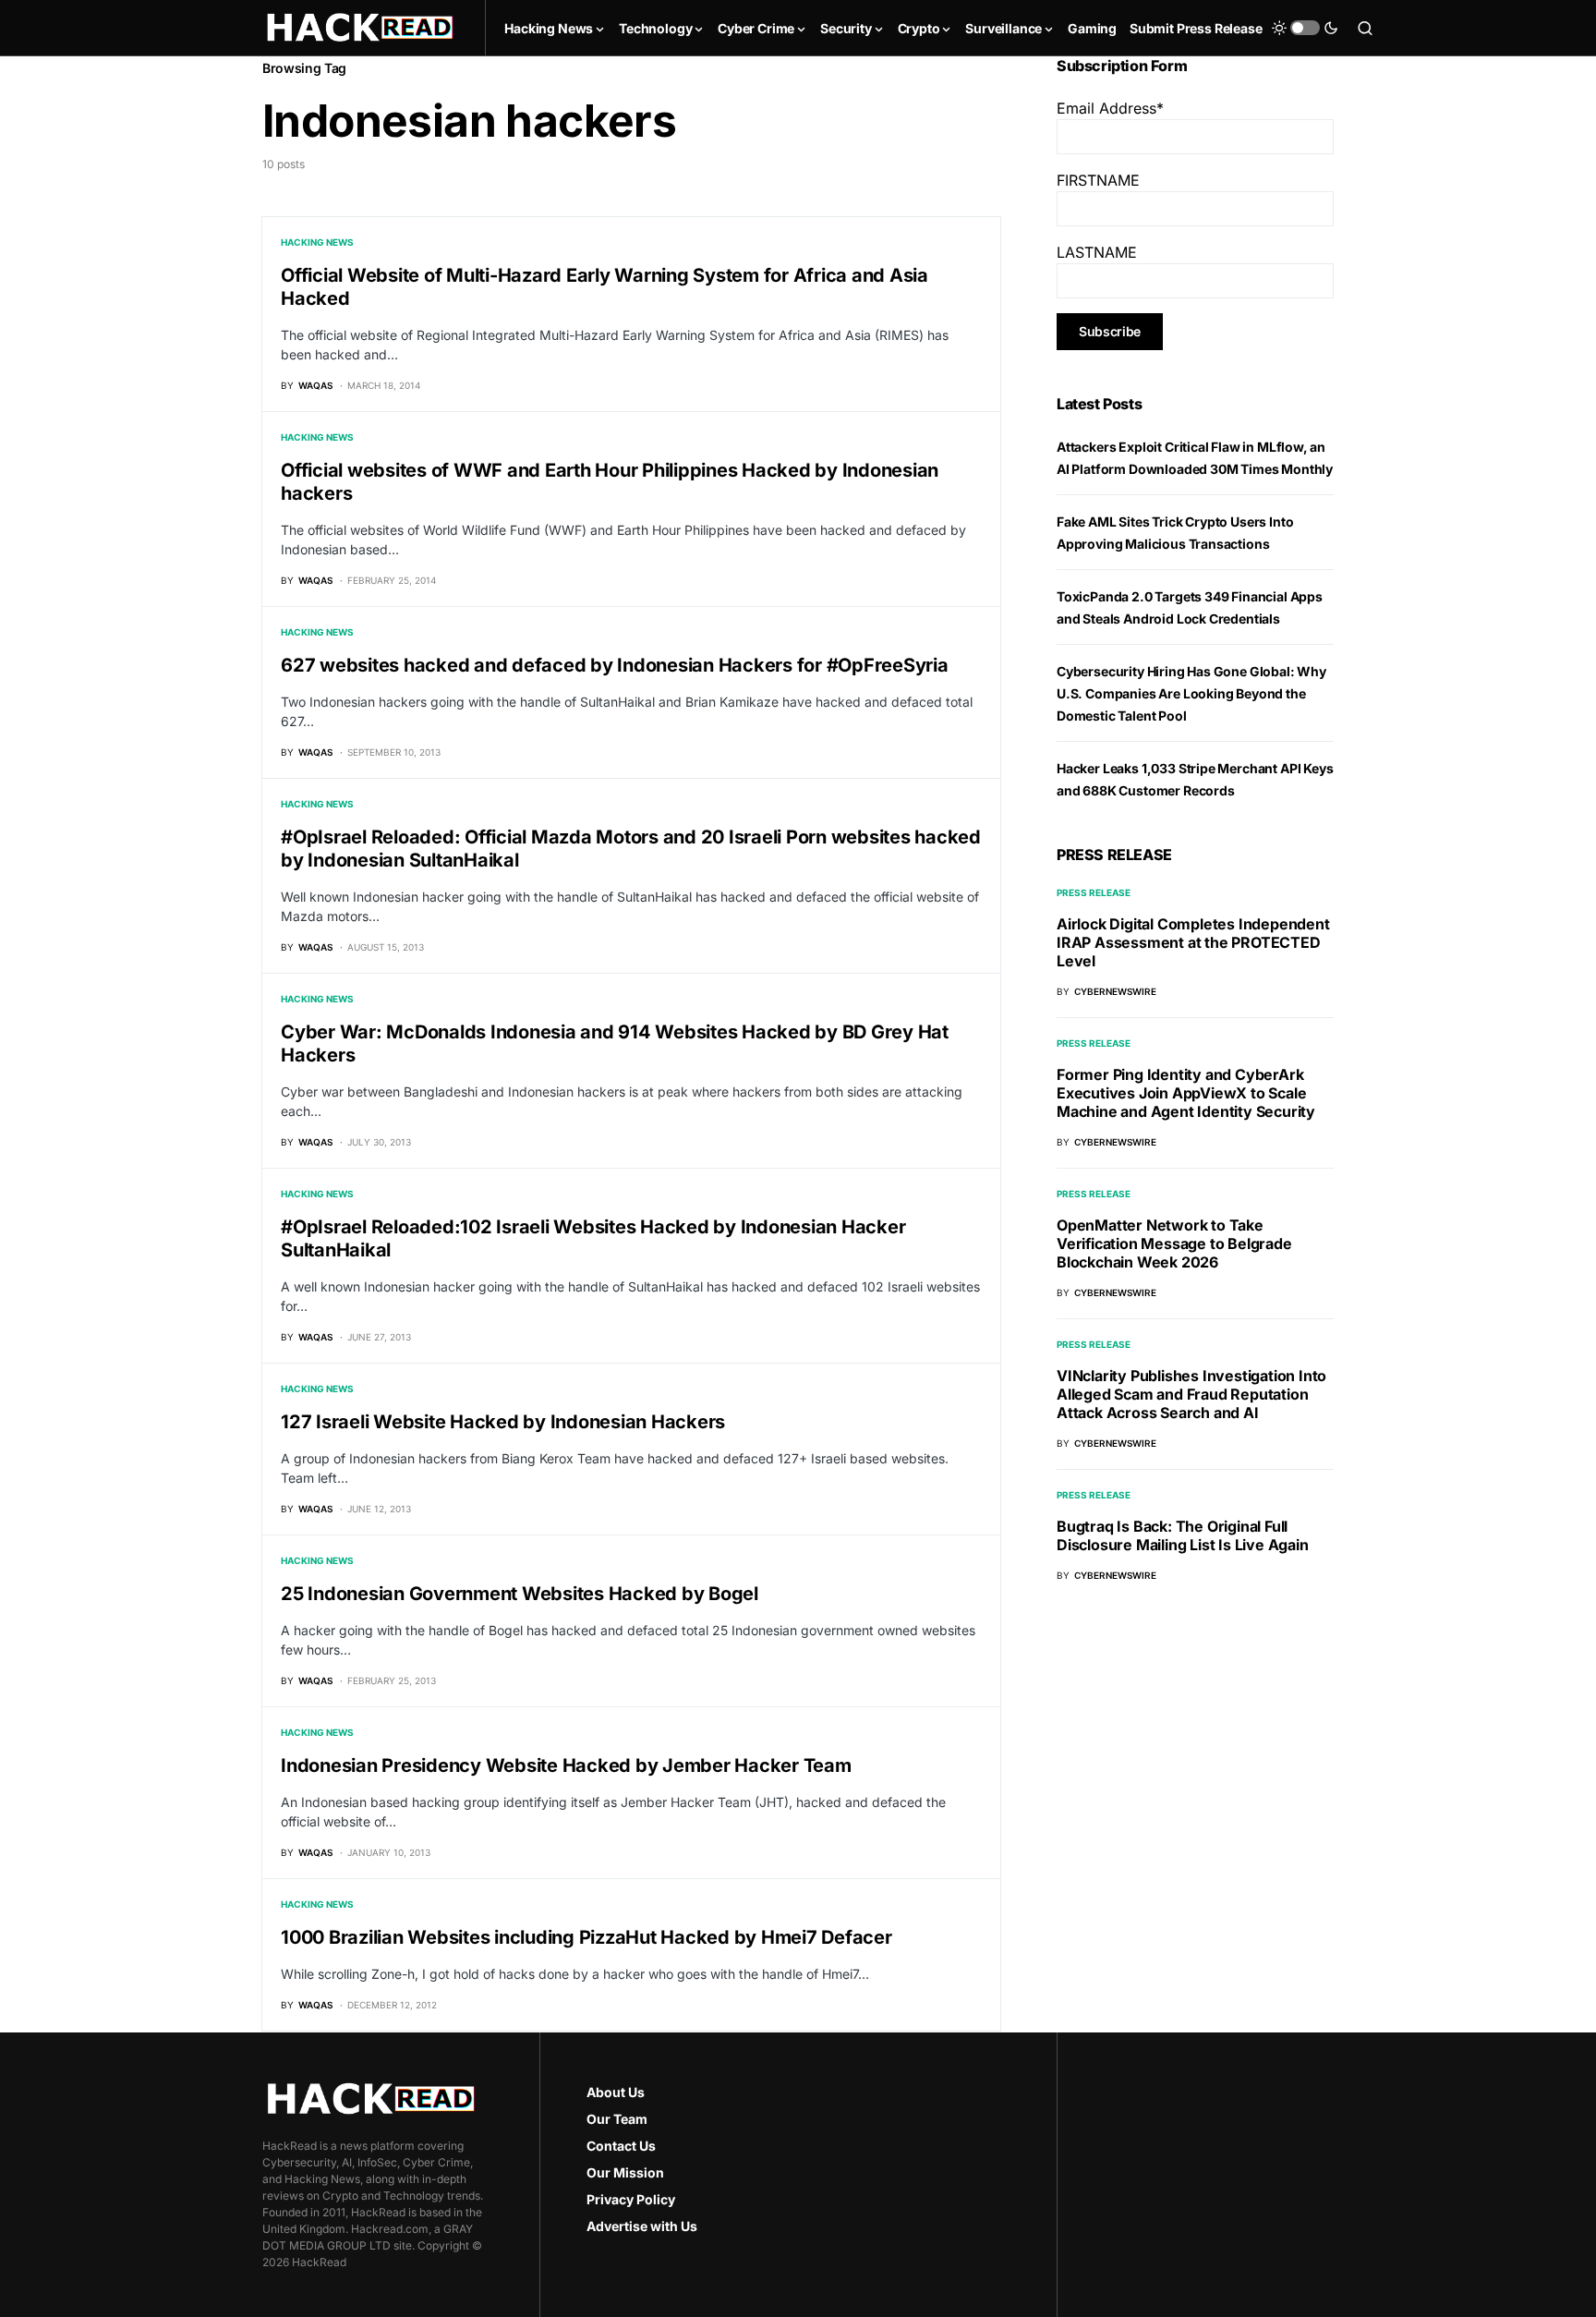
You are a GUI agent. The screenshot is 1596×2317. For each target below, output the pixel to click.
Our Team (617, 2119)
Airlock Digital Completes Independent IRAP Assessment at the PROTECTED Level (1193, 942)
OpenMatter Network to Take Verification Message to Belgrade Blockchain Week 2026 (1174, 1243)
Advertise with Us (642, 2226)
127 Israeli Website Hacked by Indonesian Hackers (503, 1422)
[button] (1305, 28)
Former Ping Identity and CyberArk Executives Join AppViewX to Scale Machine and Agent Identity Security (1186, 1093)
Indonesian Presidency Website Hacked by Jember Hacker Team (566, 1765)
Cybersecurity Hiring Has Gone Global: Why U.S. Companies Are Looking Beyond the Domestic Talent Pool (1191, 693)
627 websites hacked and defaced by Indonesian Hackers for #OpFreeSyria (615, 665)
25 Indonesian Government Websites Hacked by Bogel (520, 1594)
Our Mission (625, 2172)
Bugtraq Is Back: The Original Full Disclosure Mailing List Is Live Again (1183, 1535)
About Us (616, 2092)
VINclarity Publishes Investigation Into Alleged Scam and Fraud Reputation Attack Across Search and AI (1191, 1394)
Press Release (1094, 892)
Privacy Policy (631, 2199)
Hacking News (317, 242)
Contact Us (621, 2146)
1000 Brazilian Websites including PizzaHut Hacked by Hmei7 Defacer (586, 1937)
